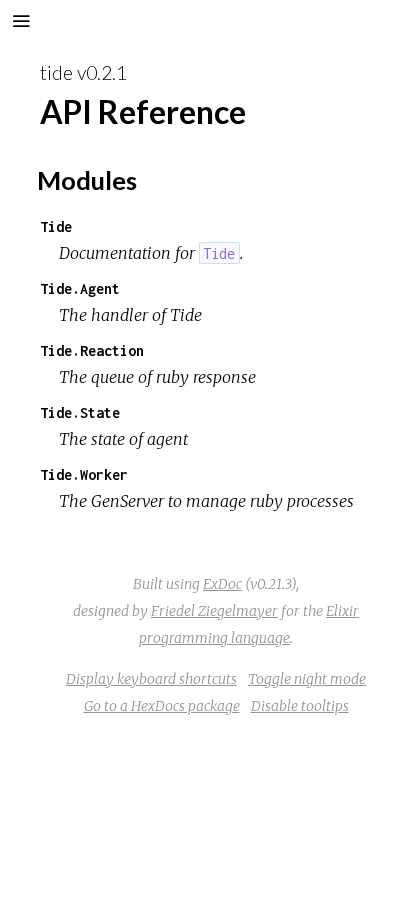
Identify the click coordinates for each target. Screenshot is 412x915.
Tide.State (80, 412)
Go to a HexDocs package (162, 706)
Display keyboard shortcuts (151, 679)
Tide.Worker (84, 474)
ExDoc (222, 584)
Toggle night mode (307, 679)
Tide (56, 226)
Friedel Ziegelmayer (214, 611)
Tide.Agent (80, 288)
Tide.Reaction (92, 350)
